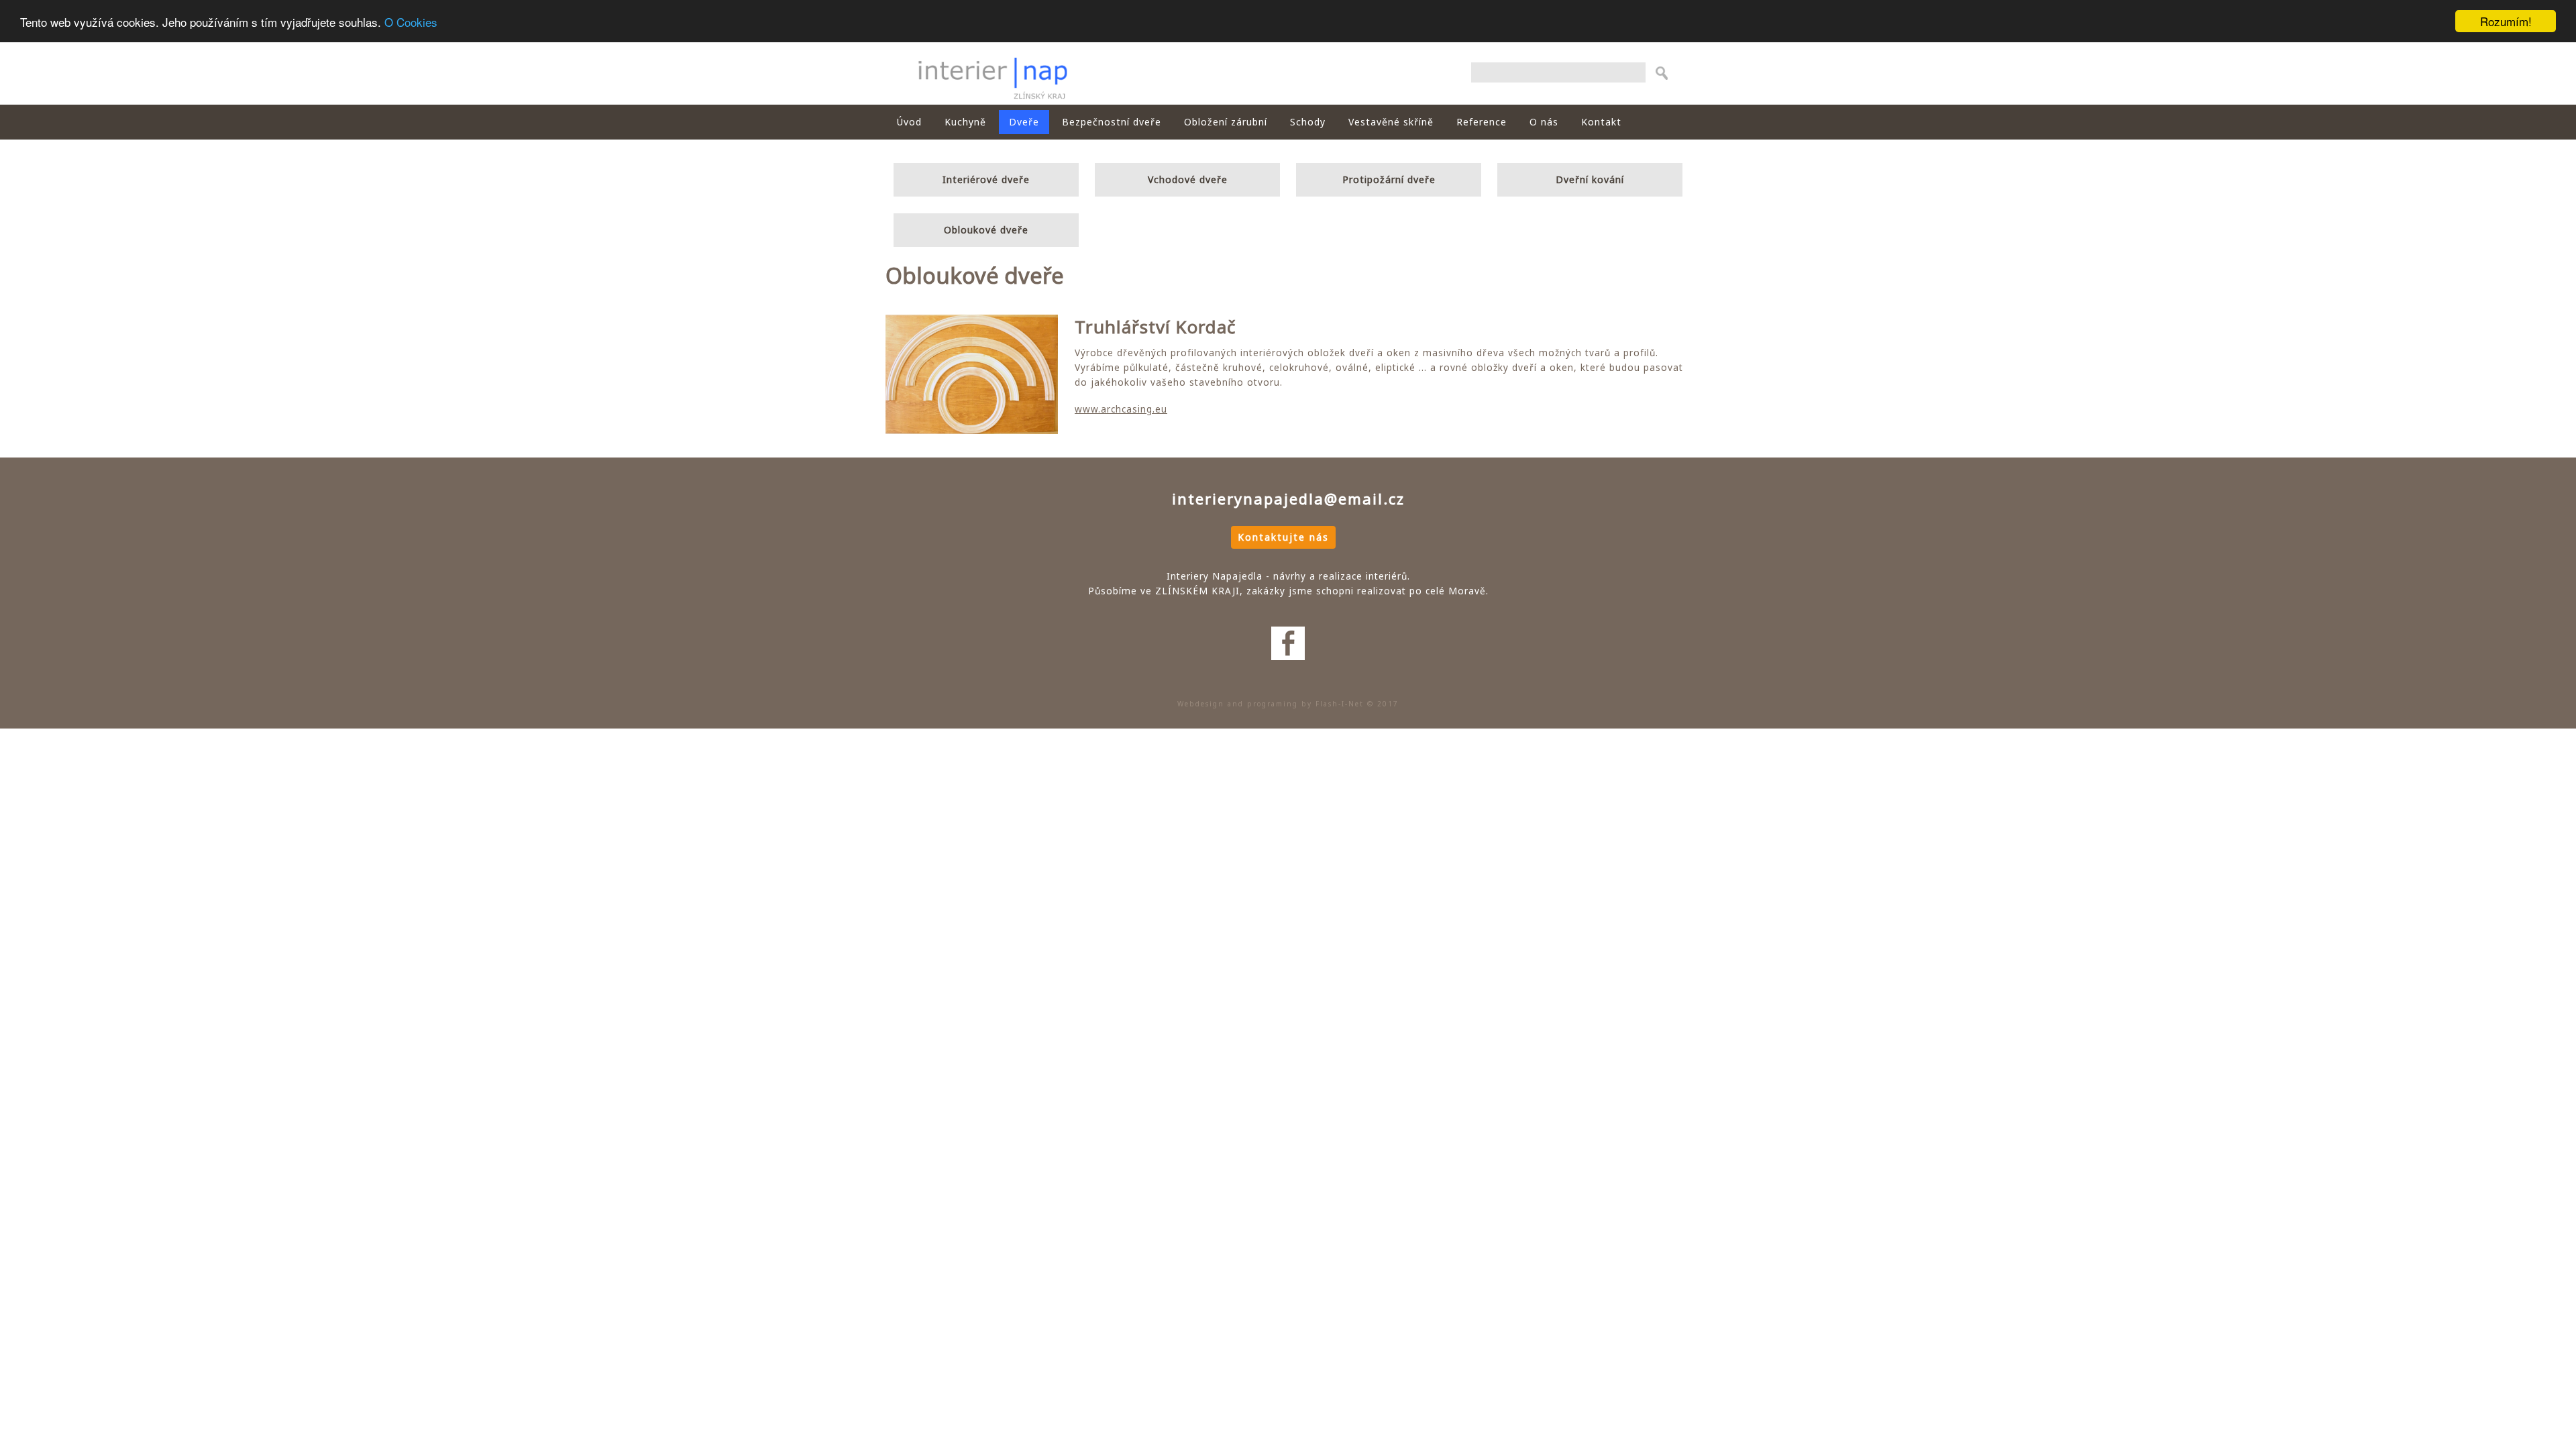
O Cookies (411, 22)
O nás (1544, 122)
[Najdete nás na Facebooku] (1288, 620)
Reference (1482, 122)
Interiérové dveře (986, 179)
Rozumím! (2506, 21)
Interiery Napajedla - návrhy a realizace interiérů (992, 73)
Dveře (1024, 122)
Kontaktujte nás (1283, 537)
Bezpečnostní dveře (1112, 122)
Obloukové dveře (986, 230)
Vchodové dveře (1188, 179)
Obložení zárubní (1226, 122)
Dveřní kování (1590, 179)
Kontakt (1601, 122)
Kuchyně (965, 122)
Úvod (909, 122)
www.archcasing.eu (1121, 409)
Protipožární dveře (1389, 179)
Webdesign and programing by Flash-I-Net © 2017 (1288, 704)
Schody (1308, 122)
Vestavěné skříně (1391, 122)
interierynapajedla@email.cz (1288, 498)
